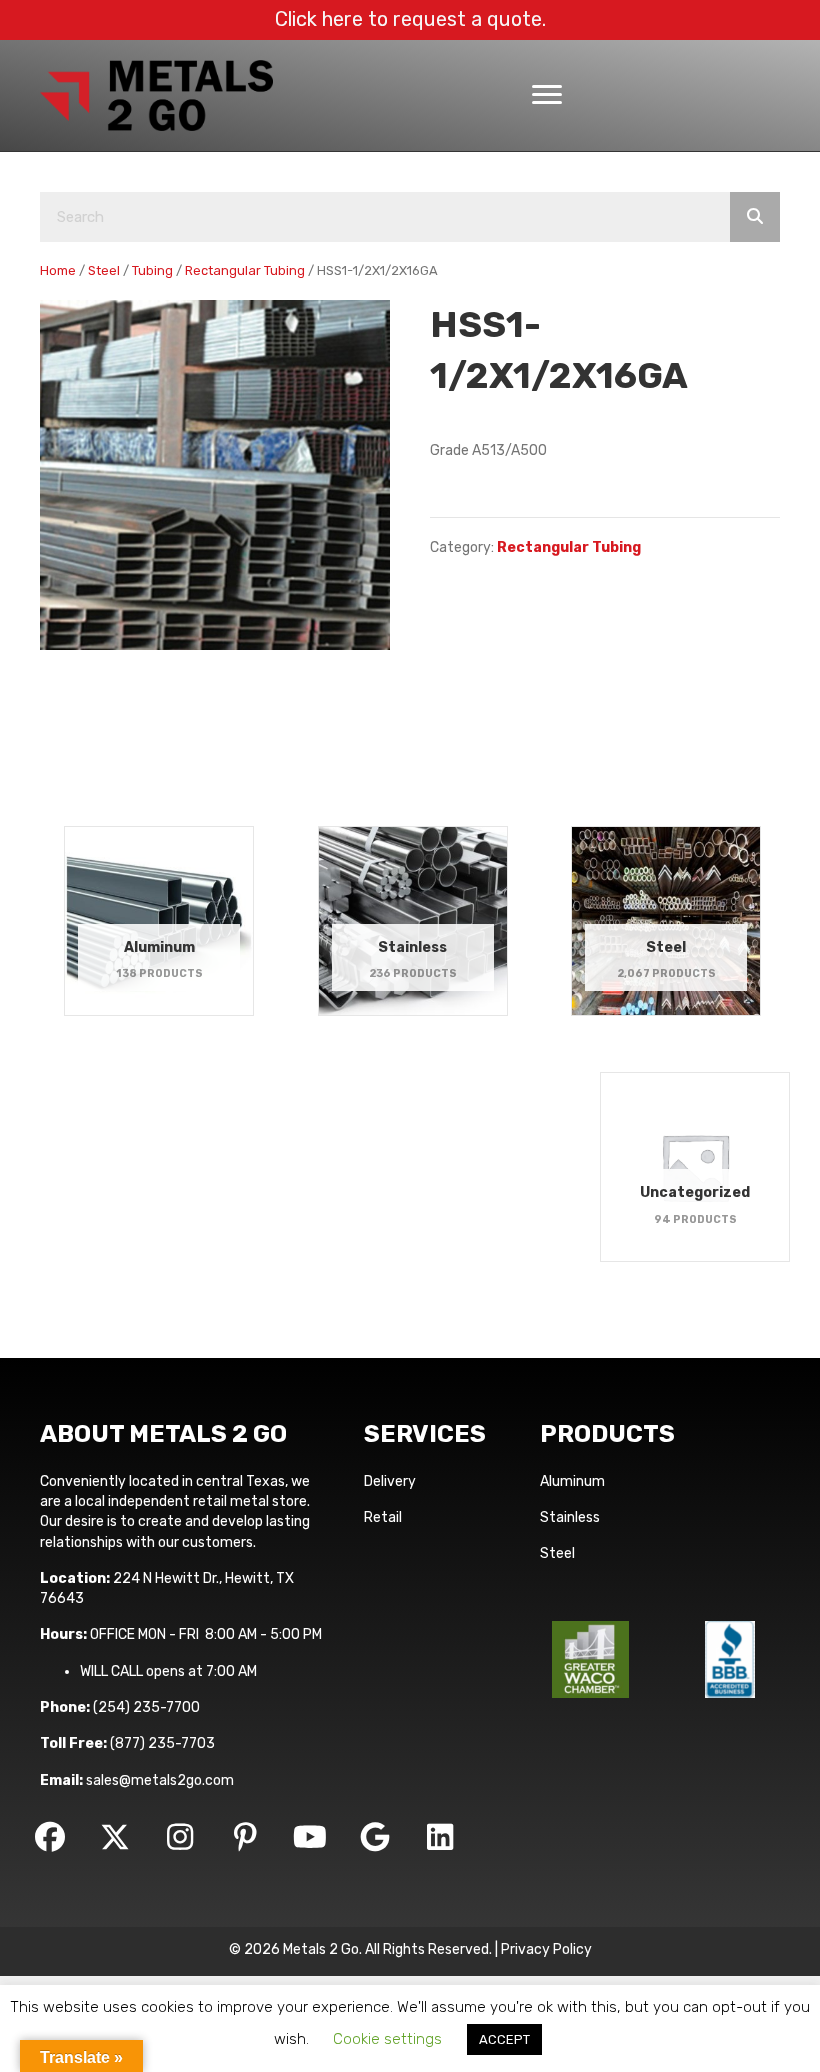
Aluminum (572, 1481)
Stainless (570, 1517)
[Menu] (547, 95)
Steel (104, 270)
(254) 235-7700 (146, 1707)
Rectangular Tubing (245, 270)
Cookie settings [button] (387, 2039)
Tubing (152, 270)
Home (58, 270)
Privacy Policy (546, 1949)
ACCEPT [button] (504, 2039)
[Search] (755, 217)
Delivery (390, 1481)
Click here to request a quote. (410, 19)
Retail (383, 1517)
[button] (50, 1837)
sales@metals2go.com (160, 1780)
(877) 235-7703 (162, 1743)
